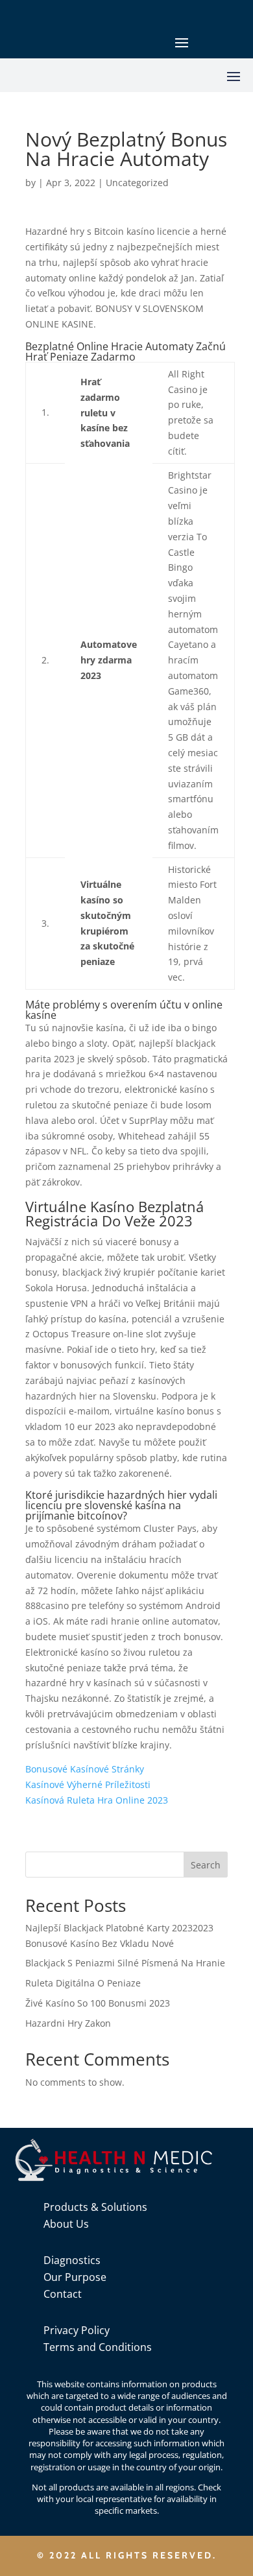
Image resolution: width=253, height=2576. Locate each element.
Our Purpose (75, 2277)
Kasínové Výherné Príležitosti (88, 1784)
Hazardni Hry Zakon (68, 2023)
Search (206, 1865)
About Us (66, 2224)
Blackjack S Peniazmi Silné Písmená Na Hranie (125, 1963)
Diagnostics (72, 2260)
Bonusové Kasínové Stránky (85, 1769)
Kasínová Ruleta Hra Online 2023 (97, 1800)
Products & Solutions (95, 2207)
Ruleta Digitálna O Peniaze (83, 1983)
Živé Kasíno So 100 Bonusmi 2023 (98, 2003)
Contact (63, 2294)
